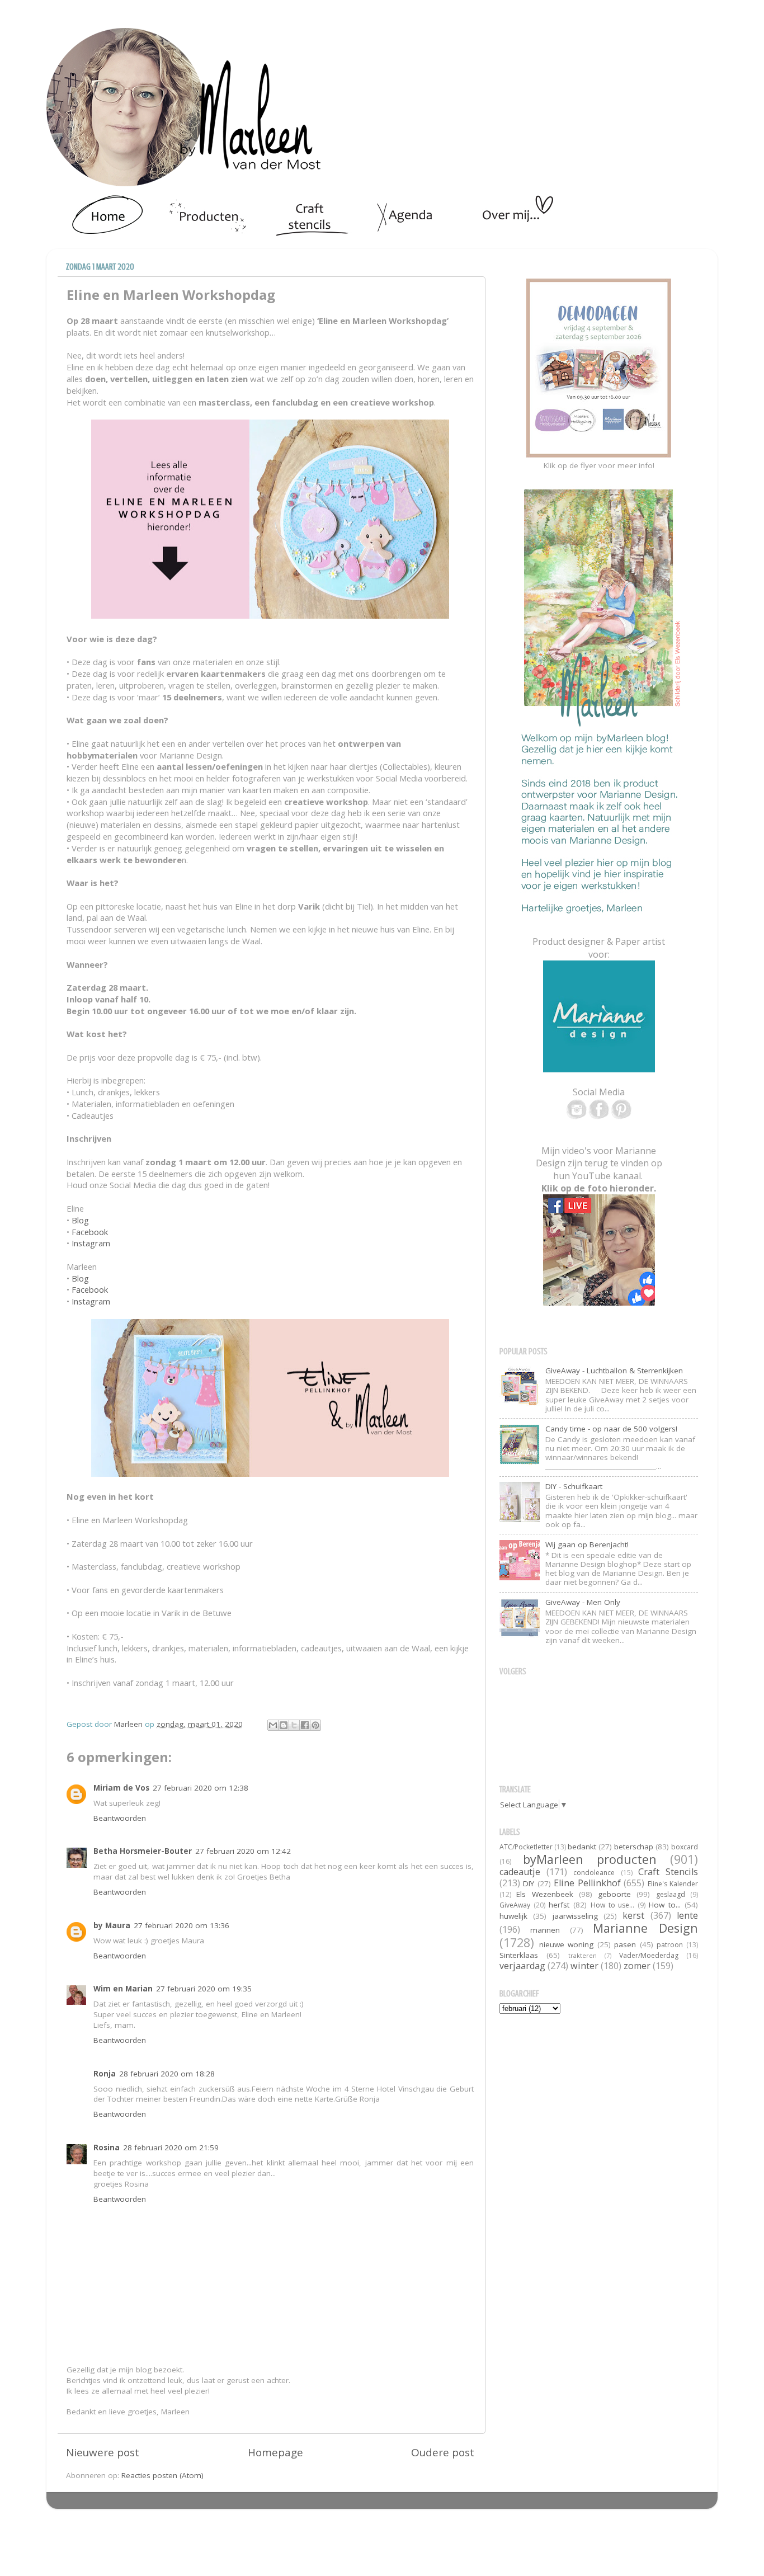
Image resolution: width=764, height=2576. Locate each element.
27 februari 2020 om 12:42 (243, 1851)
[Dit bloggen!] (284, 1725)
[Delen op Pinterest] (315, 1725)
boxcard (685, 1847)
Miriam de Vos (121, 1788)
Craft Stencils (668, 1872)
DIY (529, 1883)
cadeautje (520, 1872)
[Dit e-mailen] (273, 1725)
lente (687, 1915)
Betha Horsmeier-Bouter (143, 1851)
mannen (545, 1930)
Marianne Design (645, 1928)
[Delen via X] (294, 1725)
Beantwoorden (120, 1818)
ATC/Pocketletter (526, 1847)
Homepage (275, 2452)
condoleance (594, 1873)
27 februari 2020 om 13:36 (181, 1925)
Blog (80, 1220)
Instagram (91, 1243)
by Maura (112, 1925)
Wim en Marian (123, 1989)
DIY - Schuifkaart (574, 1486)
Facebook (90, 1232)
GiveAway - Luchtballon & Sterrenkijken (614, 1371)
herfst (559, 1905)
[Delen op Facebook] (305, 1725)
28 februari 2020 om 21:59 (171, 2148)
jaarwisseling (575, 1916)
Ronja (105, 2074)
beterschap (634, 1847)
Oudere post (443, 2452)
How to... (665, 1905)
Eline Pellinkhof (587, 1883)
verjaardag (522, 1966)
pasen (625, 1944)
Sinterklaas (519, 1955)
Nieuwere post (103, 2452)
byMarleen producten (590, 1859)
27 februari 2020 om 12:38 (201, 1788)
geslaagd (671, 1894)
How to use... (613, 1905)
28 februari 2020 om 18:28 (167, 2074)
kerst (633, 1915)
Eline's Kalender (673, 1884)
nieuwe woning (567, 1944)
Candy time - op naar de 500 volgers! (611, 1429)
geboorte (614, 1894)
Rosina (107, 2148)
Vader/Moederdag (649, 1955)
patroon (670, 1945)
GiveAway (515, 1905)
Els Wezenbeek (544, 1894)
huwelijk (513, 1916)
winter (584, 1966)
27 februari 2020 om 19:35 (204, 1989)
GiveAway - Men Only (583, 1602)
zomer (637, 1966)
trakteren (583, 1955)
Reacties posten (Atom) (162, 2475)
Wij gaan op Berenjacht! (587, 1544)
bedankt (582, 1847)
